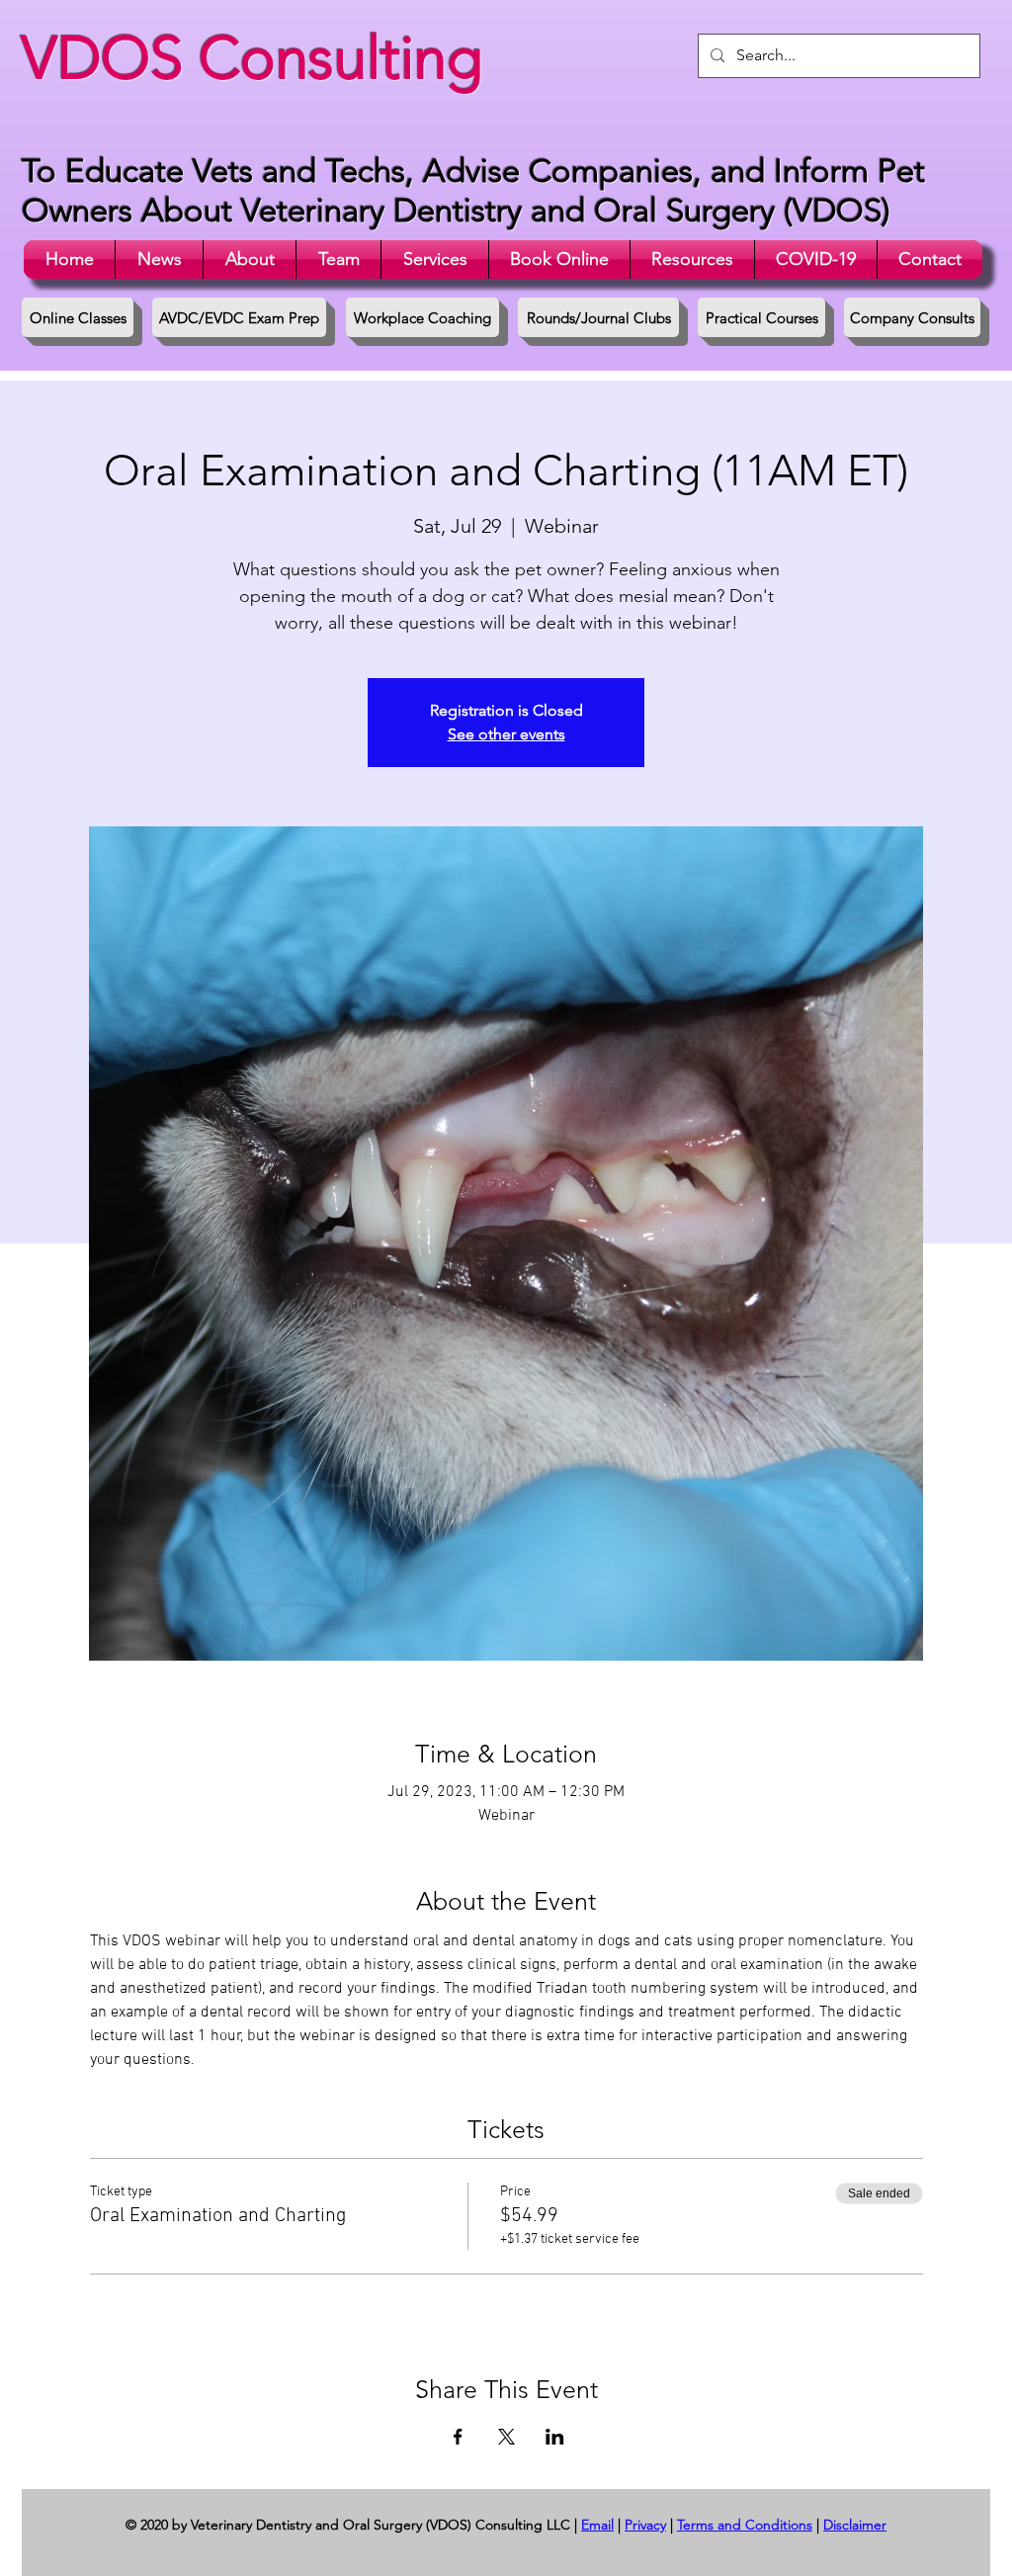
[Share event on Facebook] (458, 2437)
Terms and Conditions (745, 2525)
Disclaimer (855, 2525)
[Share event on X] (506, 2437)
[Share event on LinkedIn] (555, 2437)
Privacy (645, 2525)
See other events (506, 734)
